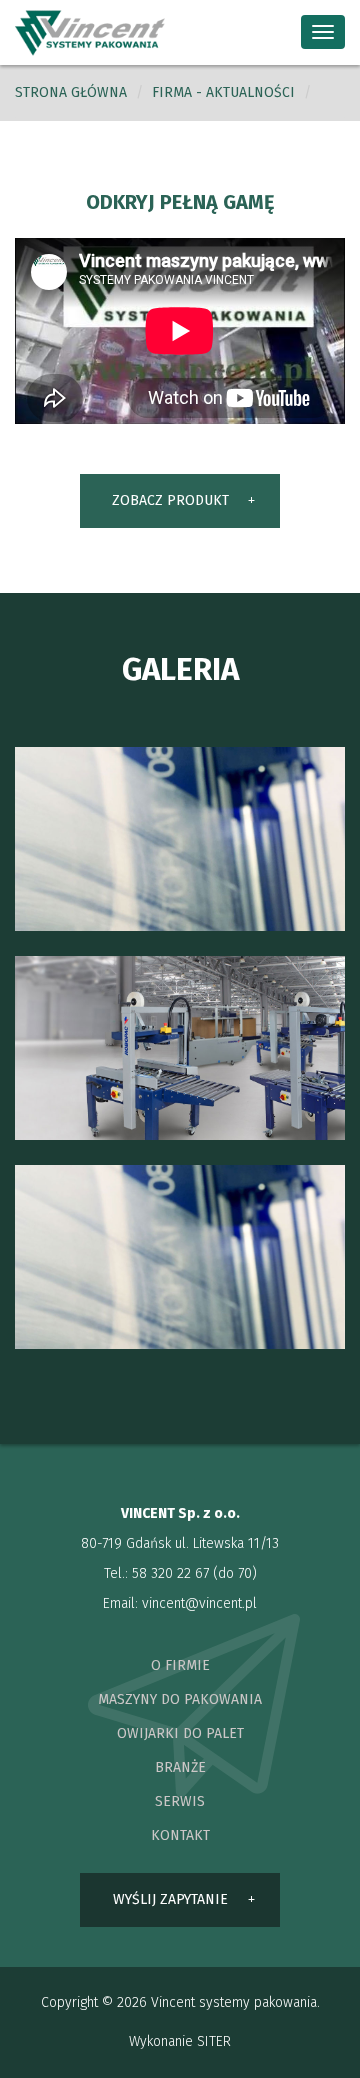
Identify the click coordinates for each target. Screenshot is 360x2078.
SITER (214, 2041)
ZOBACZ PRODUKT (170, 500)
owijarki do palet (180, 1733)
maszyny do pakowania (180, 1699)
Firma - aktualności (223, 92)
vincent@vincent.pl (199, 1603)
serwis (180, 1801)
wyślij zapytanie (170, 1899)
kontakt (180, 1835)
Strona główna (71, 92)
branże (180, 1767)
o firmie (180, 1665)
